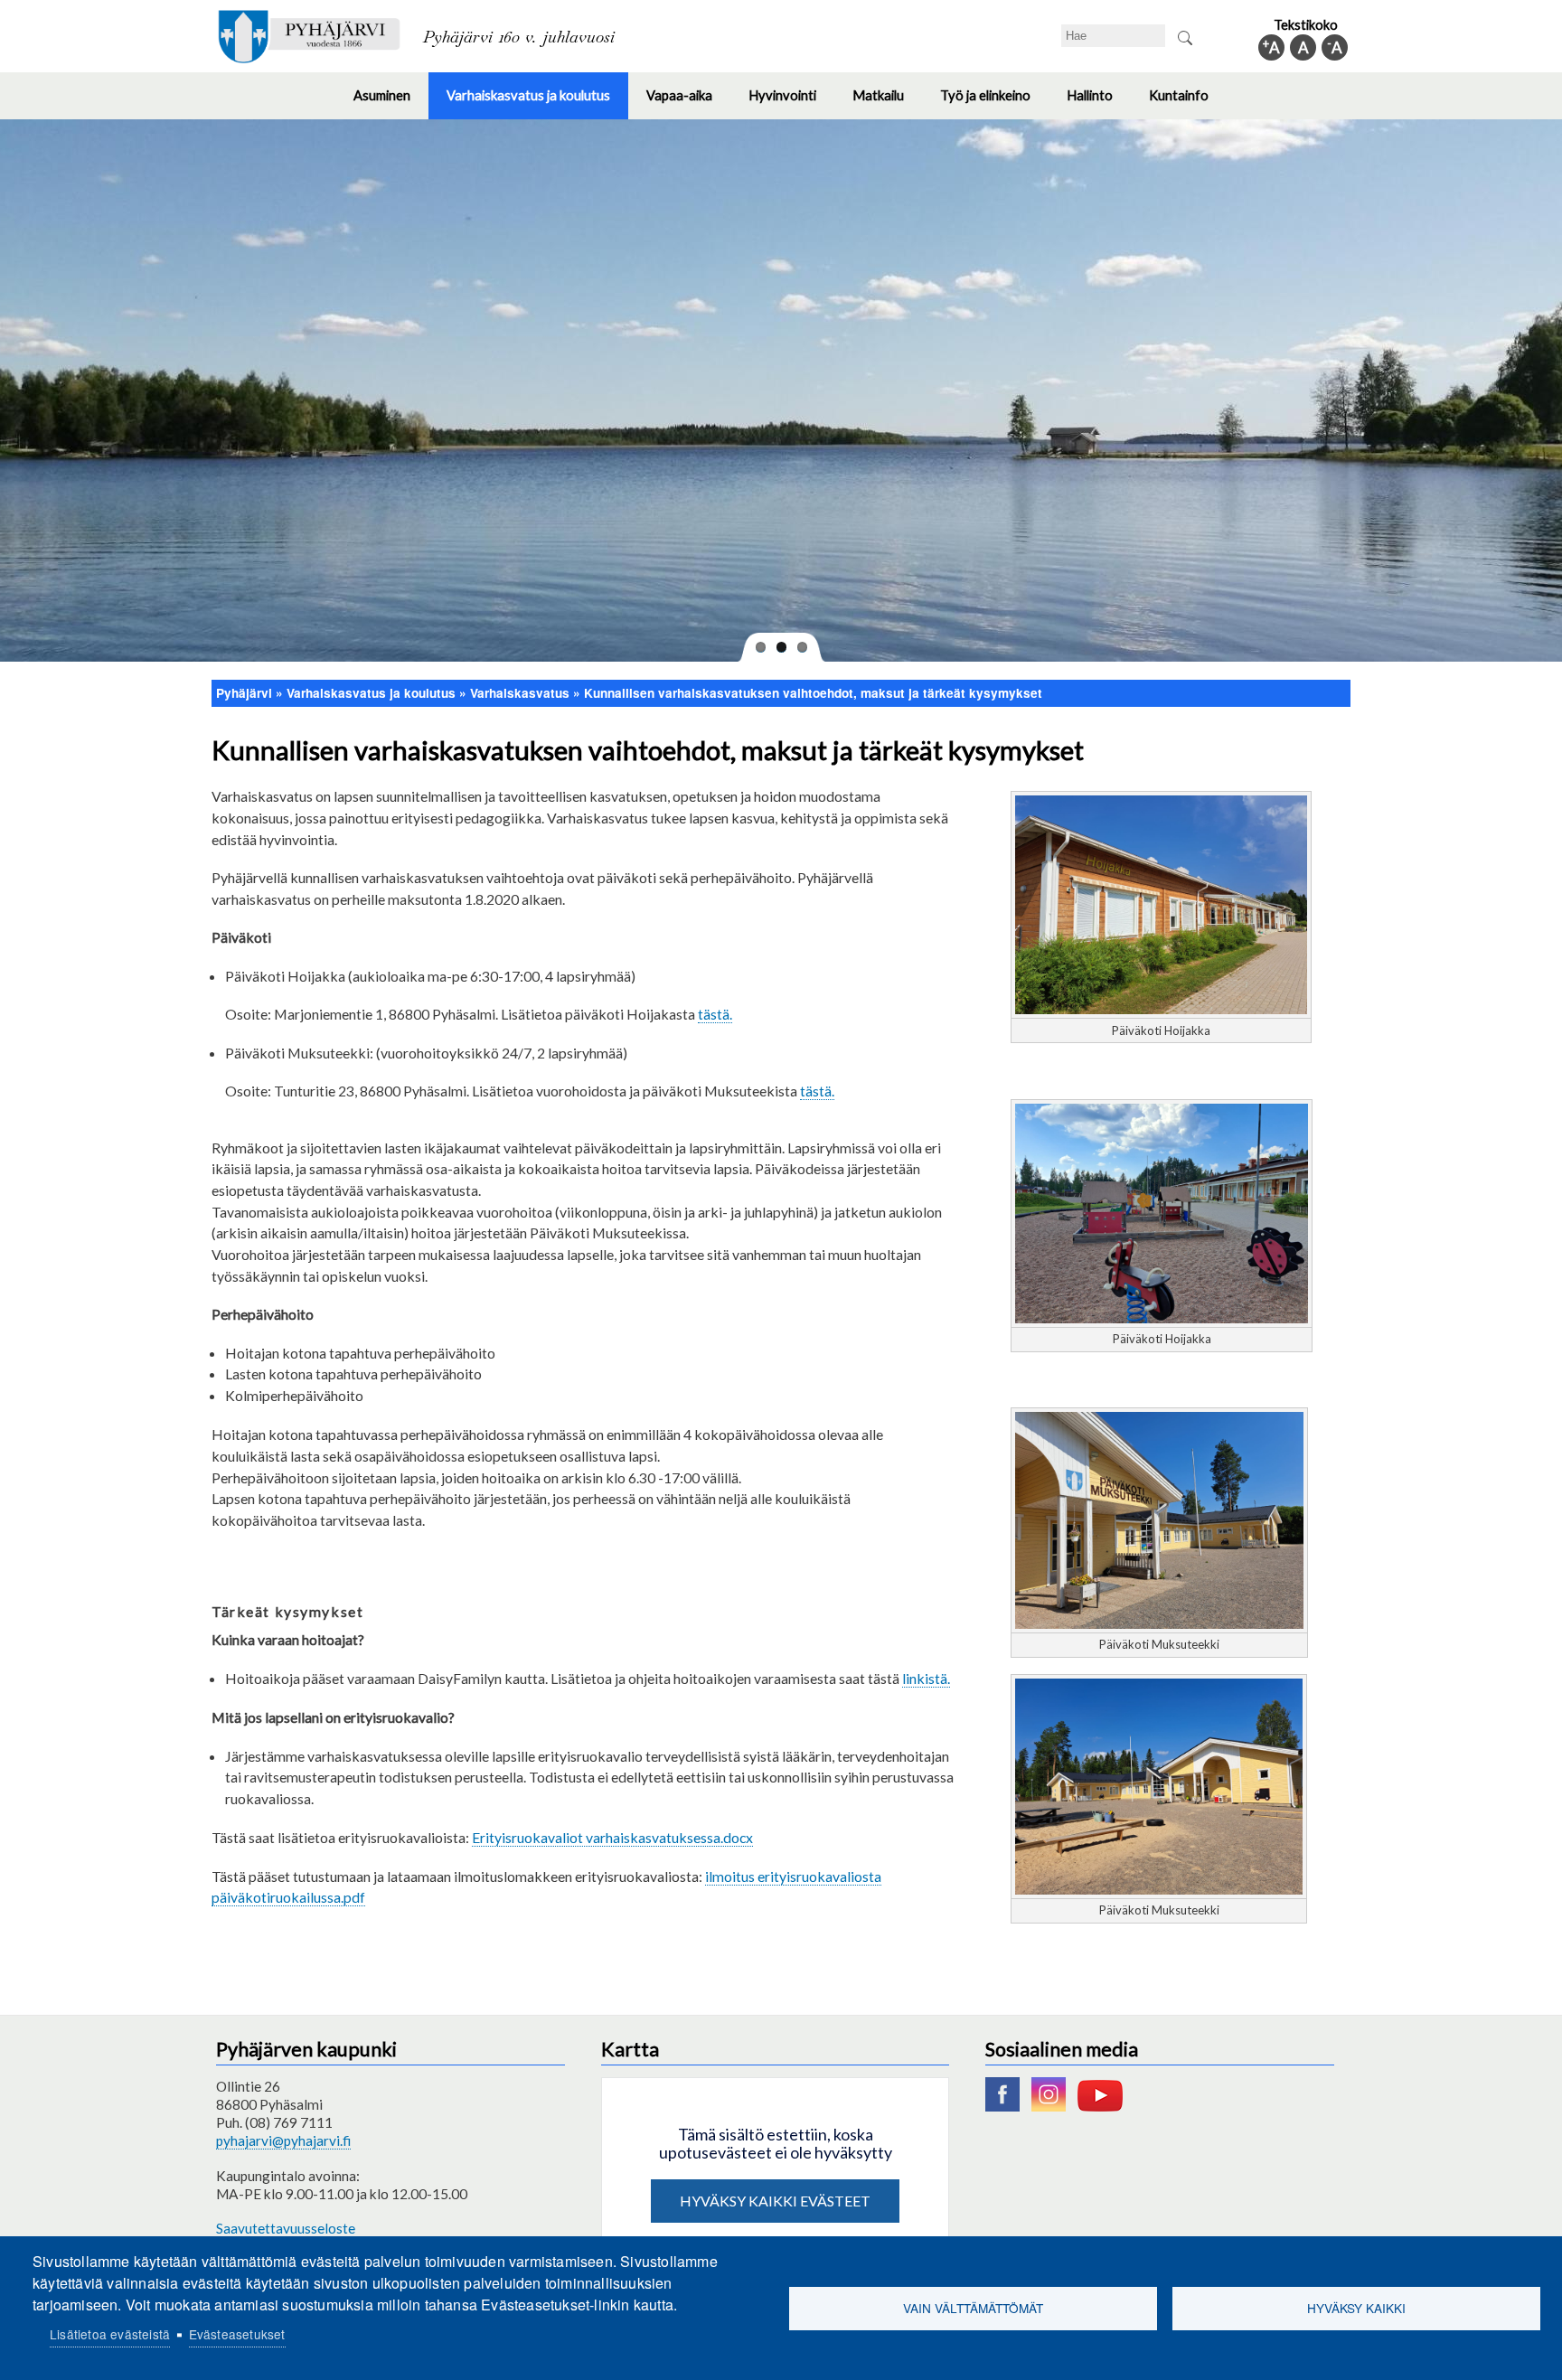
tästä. (715, 1014)
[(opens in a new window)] (1007, 2106)
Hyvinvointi (791, 103)
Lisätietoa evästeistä (110, 2334)
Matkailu (887, 103)
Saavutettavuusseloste (286, 2228)
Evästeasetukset (237, 2334)
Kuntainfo (1188, 103)
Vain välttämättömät (973, 2308)
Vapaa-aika (688, 103)
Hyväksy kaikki (1356, 2308)
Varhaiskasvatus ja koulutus (537, 103)
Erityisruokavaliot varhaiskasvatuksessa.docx (612, 1837)
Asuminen (391, 103)
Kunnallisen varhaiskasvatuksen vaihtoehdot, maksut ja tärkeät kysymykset (813, 693)
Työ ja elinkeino (994, 103)
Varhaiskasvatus (520, 693)
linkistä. (926, 1678)
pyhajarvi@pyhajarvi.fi (283, 2140)
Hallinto (1099, 103)
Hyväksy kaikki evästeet (775, 2201)
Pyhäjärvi (244, 693)
